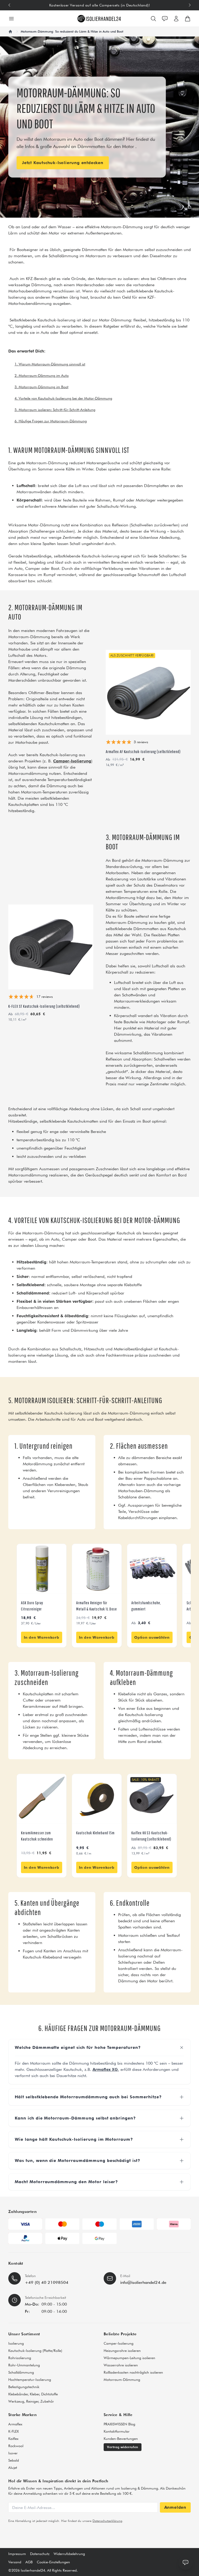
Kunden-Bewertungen (121, 2439)
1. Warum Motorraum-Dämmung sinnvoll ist (50, 364)
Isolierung (16, 2343)
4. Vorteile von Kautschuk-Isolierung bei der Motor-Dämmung (63, 398)
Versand (15, 2562)
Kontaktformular (117, 2431)
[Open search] (153, 19)
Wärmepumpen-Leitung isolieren (129, 2358)
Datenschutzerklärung (107, 2521)
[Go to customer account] (176, 19)
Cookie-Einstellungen (53, 2562)
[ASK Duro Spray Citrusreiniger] (42, 1569)
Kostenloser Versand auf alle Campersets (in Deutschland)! (100, 5)
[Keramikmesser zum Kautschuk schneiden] (42, 1799)
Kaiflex (13, 2439)
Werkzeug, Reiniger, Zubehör (31, 2401)
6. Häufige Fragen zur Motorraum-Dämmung (51, 421)
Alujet (13, 2468)
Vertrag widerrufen (123, 2447)
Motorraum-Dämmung (122, 2380)
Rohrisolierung (20, 2358)
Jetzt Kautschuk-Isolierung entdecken (63, 163)
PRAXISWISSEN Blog (119, 2424)
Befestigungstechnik (24, 2387)
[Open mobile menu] (11, 19)
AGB (29, 2562)
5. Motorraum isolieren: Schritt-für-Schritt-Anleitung (55, 410)
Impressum (17, 2554)
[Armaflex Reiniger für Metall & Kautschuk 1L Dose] (97, 1569)
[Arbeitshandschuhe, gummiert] (152, 1569)
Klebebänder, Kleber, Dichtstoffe (33, 2394)
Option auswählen (152, 1637)
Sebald (14, 2460)
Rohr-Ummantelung (24, 2365)
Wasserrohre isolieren (121, 2365)
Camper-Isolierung (119, 2343)
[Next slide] (190, 5)
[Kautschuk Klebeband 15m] (97, 1799)
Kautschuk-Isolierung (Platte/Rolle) (35, 2351)
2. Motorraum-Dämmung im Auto (42, 376)
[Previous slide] (9, 5)
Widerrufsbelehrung (69, 2554)
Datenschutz (40, 2554)
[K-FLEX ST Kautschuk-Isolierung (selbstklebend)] (51, 947)
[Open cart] (188, 19)
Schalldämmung (21, 2372)
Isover (13, 2453)
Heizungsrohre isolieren (122, 2351)
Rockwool (16, 2446)
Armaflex (15, 2424)
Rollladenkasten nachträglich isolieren (133, 2372)
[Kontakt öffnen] (165, 19)
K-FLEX (13, 2431)
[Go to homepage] (99, 19)
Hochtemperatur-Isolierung (30, 2380)
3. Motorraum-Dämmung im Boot (41, 387)
